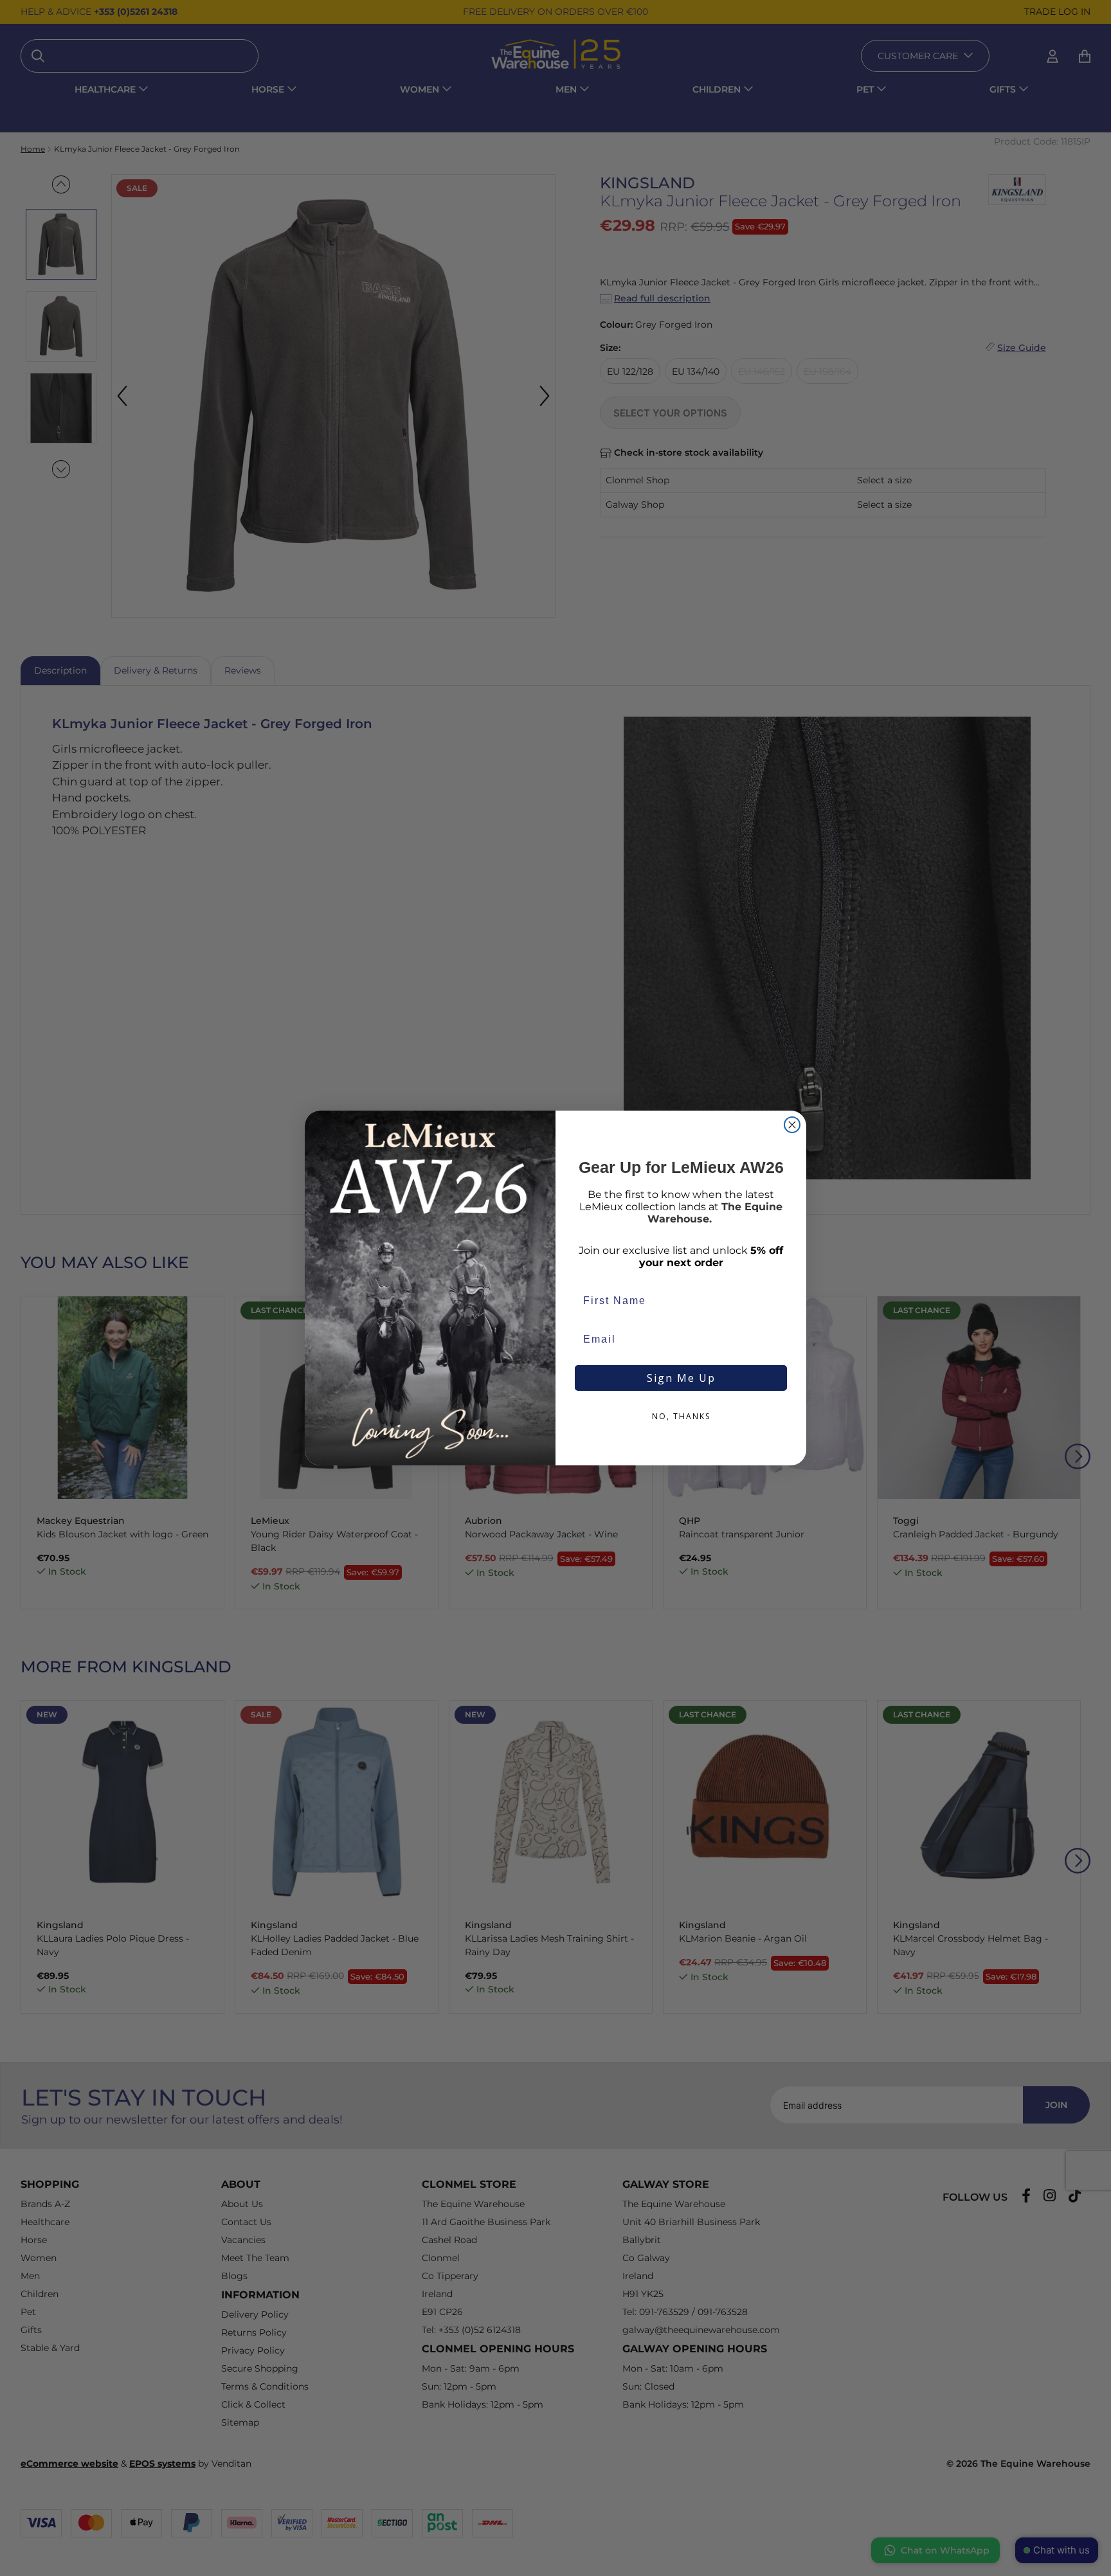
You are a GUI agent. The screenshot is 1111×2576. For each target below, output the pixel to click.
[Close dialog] (792, 1125)
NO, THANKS (681, 1416)
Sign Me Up (681, 1378)
